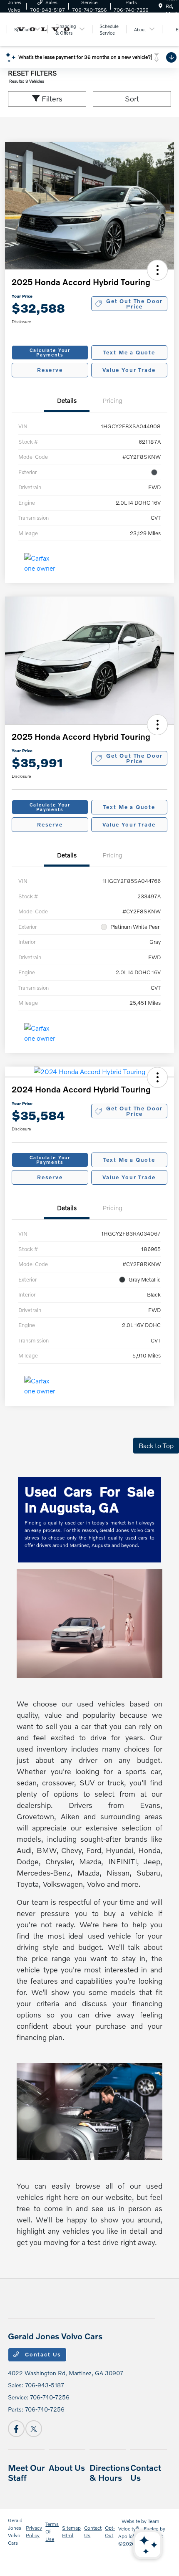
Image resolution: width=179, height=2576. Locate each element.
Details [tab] (67, 400)
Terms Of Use (52, 2532)
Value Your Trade (129, 370)
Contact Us (42, 2354)
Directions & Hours (109, 2472)
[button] (157, 270)
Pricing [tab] (112, 400)
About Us (67, 2467)
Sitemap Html (71, 2532)
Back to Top (156, 1445)
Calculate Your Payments (50, 352)
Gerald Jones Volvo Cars (15, 2532)
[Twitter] (34, 2429)
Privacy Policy (34, 2532)
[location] (160, 6)
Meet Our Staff (26, 2472)
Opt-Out (110, 2532)
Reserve (50, 370)
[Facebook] (16, 2429)
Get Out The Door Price (134, 304)
